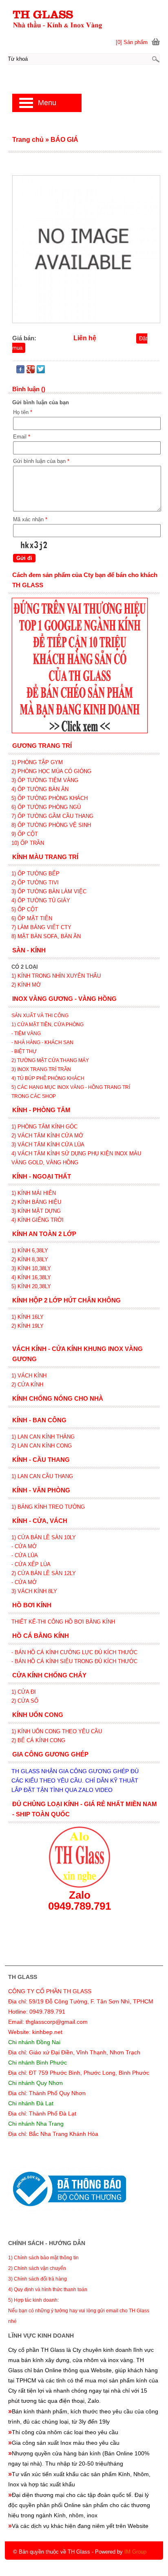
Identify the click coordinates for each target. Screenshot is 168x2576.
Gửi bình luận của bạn (41, 461)
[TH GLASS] (84, 19)
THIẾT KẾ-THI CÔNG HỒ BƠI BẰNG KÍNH (63, 1622)
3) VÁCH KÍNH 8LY (34, 1591)
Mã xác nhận (30, 519)
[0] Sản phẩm (132, 42)
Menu (47, 103)
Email (22, 437)
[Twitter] (41, 371)
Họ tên (23, 412)
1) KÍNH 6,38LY (31, 1251)
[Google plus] (31, 371)
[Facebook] (20, 371)
